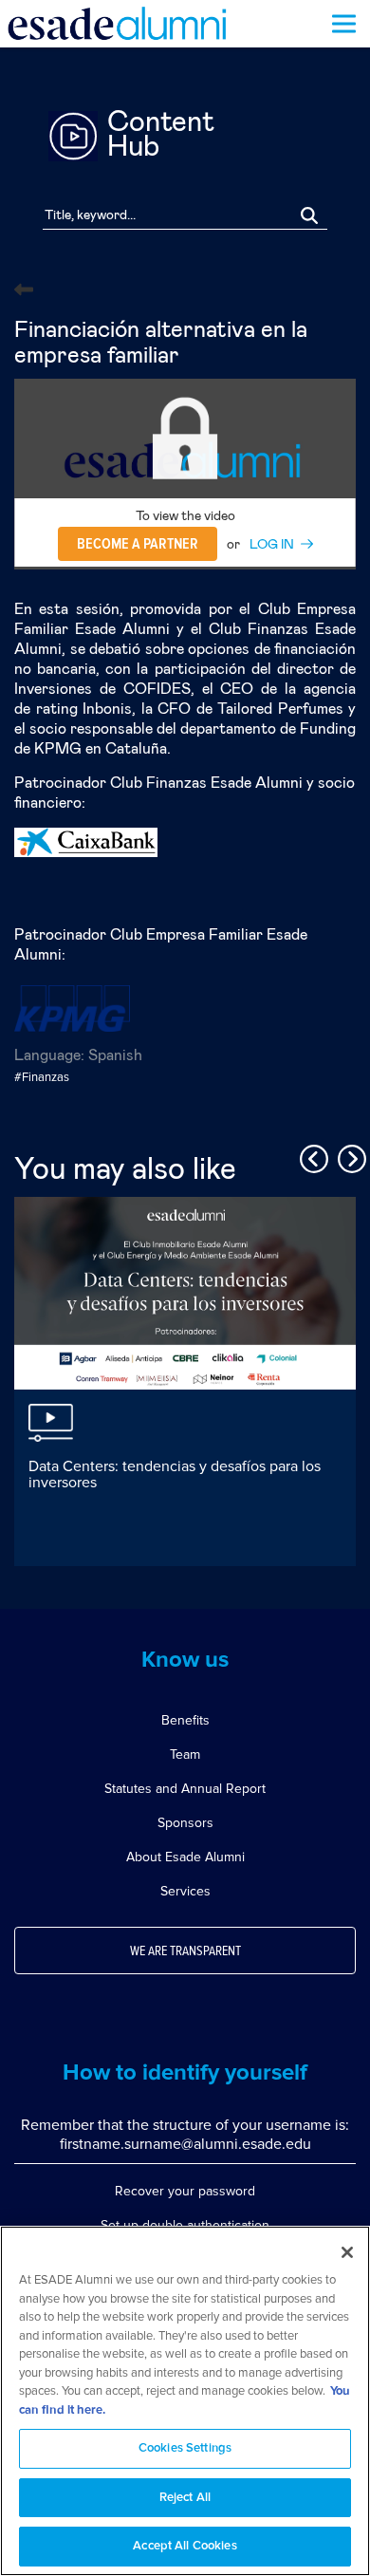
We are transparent (185, 1951)
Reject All (185, 2498)
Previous (311, 1156)
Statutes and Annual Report (185, 1789)
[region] (185, 2401)
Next (349, 1156)
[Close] (347, 2252)
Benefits (185, 1720)
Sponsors (185, 1823)
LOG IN (272, 545)
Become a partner (138, 544)
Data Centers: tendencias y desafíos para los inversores (175, 1475)
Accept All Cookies (185, 2546)
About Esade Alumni (185, 1857)
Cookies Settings (185, 2448)
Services (185, 1891)
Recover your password (185, 2191)
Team (185, 1755)
